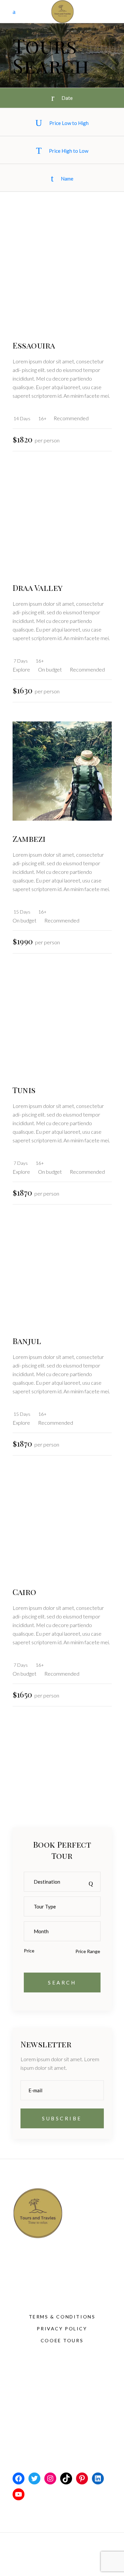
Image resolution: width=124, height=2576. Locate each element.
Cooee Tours (62, 2340)
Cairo (24, 1592)
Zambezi (29, 838)
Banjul (27, 1341)
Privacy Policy (62, 2329)
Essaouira (34, 345)
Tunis (24, 1090)
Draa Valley (38, 588)
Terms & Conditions (62, 2317)
